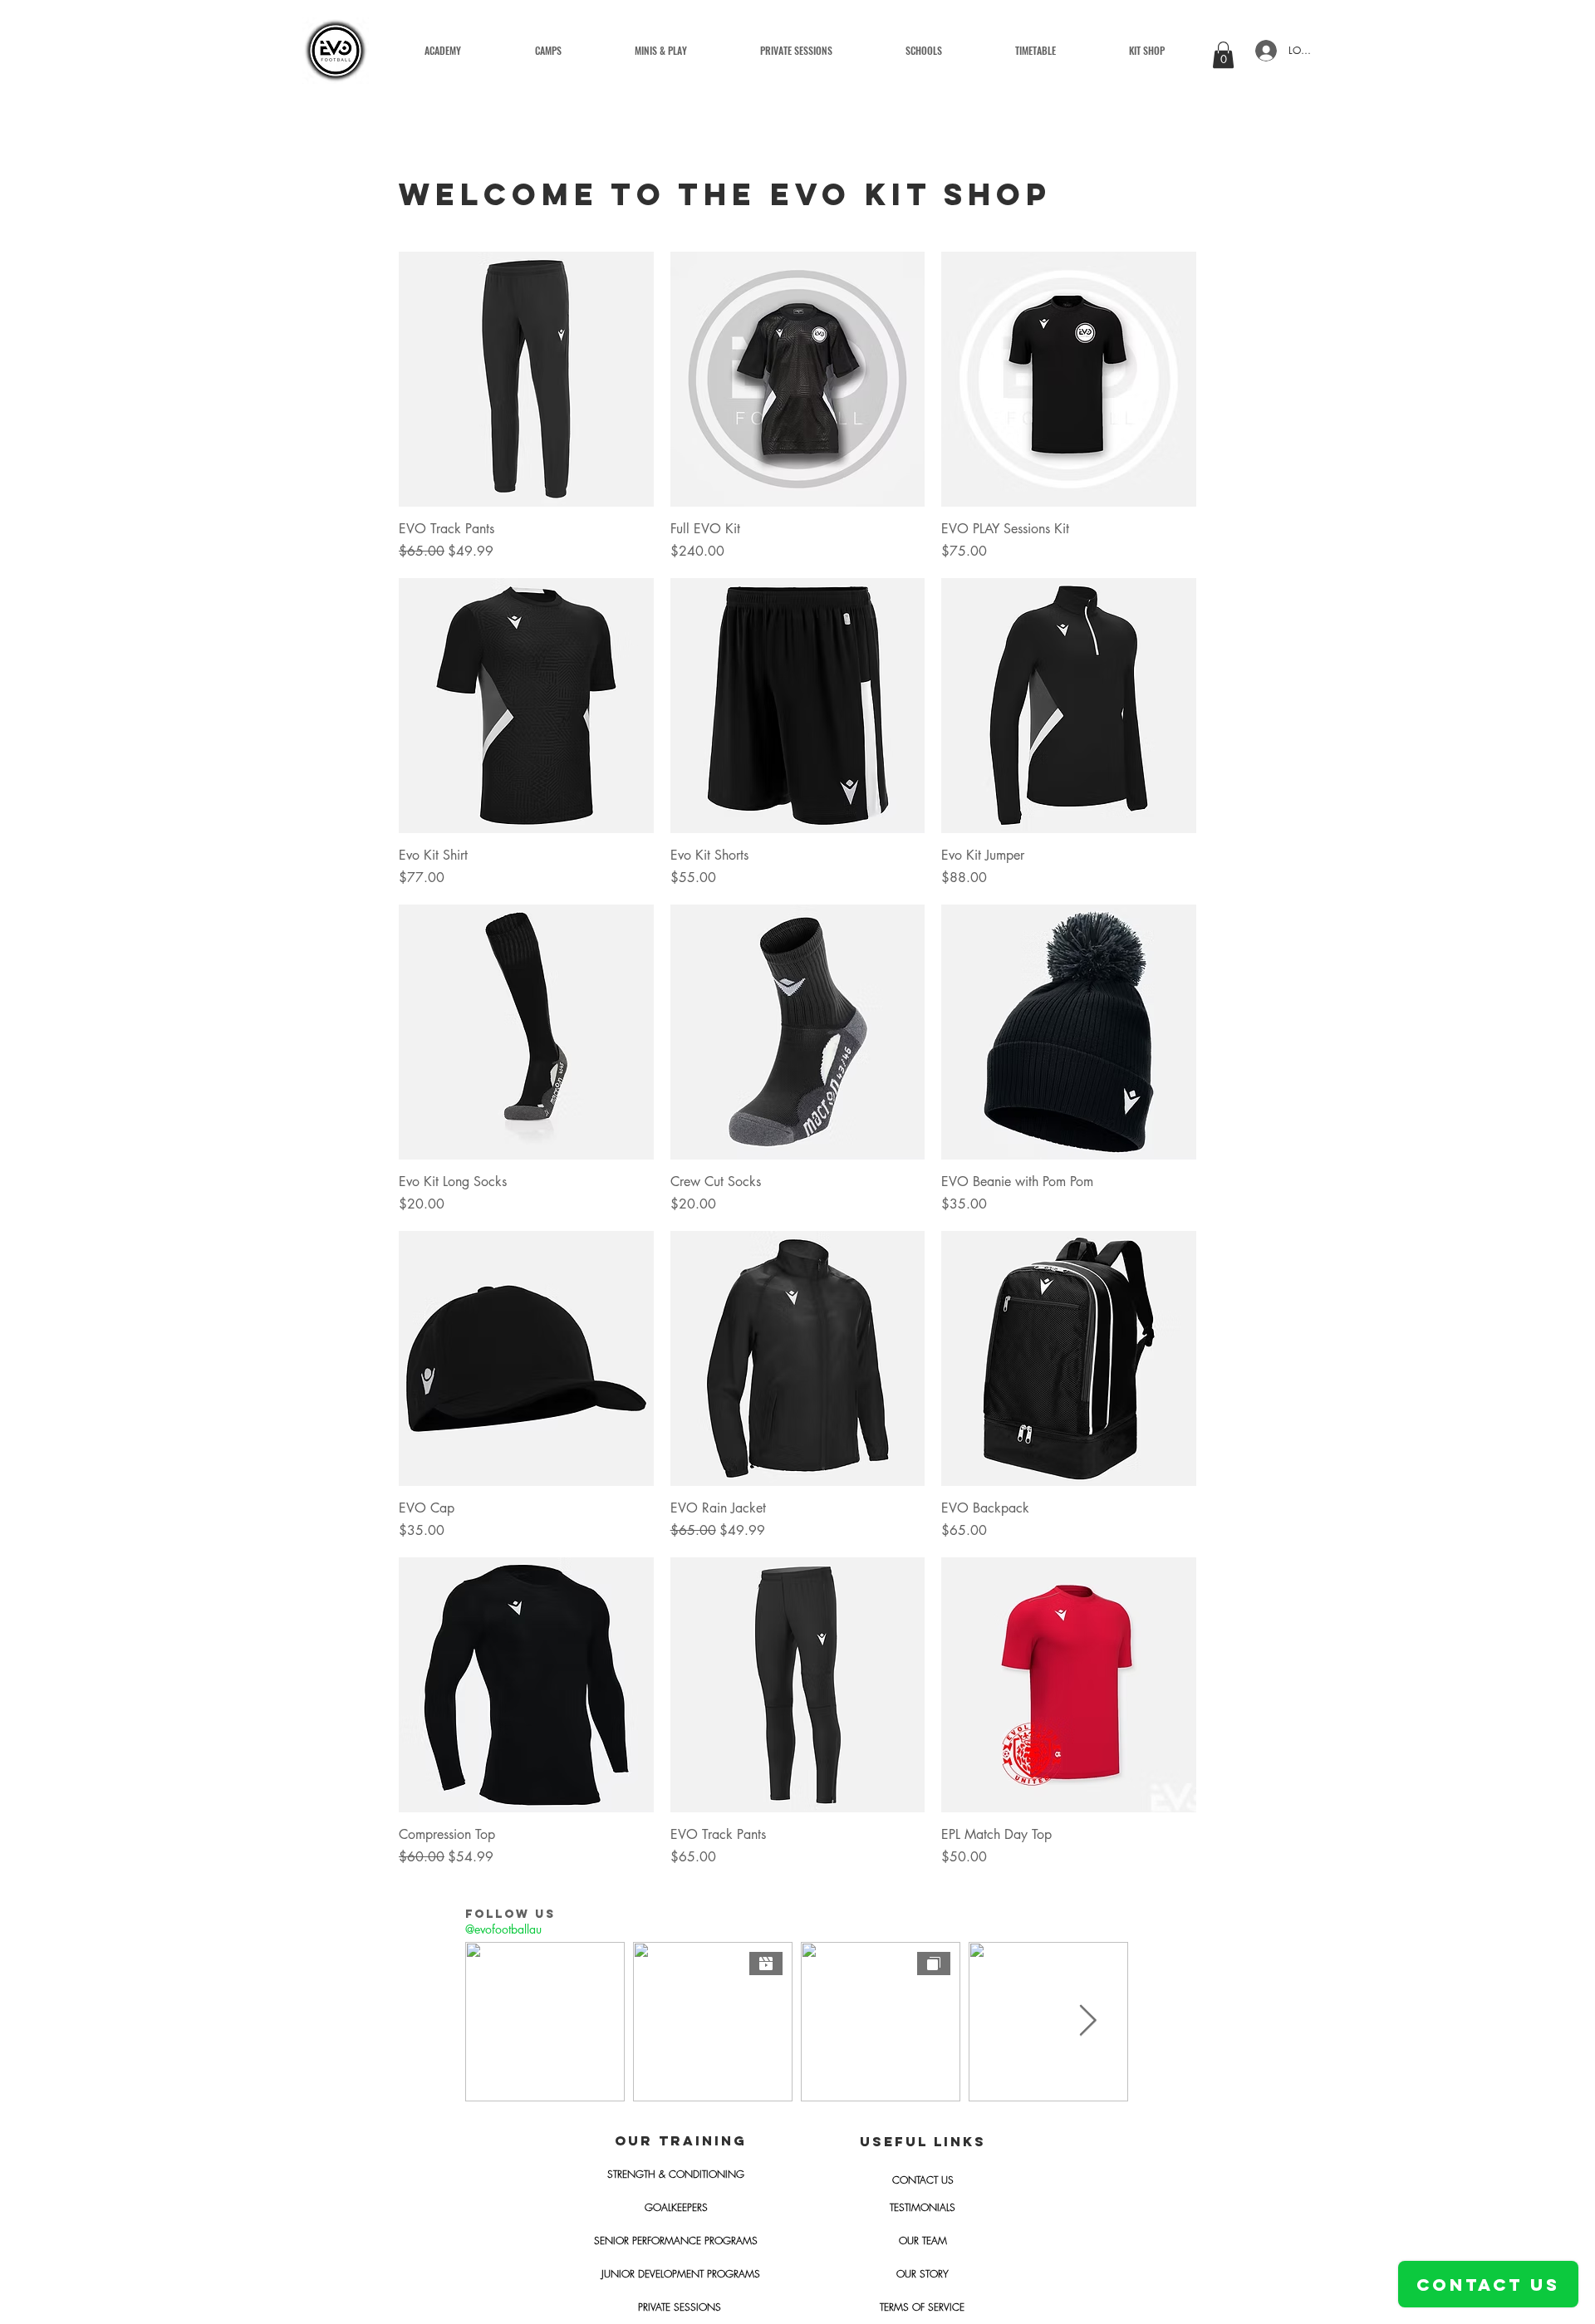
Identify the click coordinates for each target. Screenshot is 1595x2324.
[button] (661, 51)
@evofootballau (503, 1929)
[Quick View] (526, 379)
